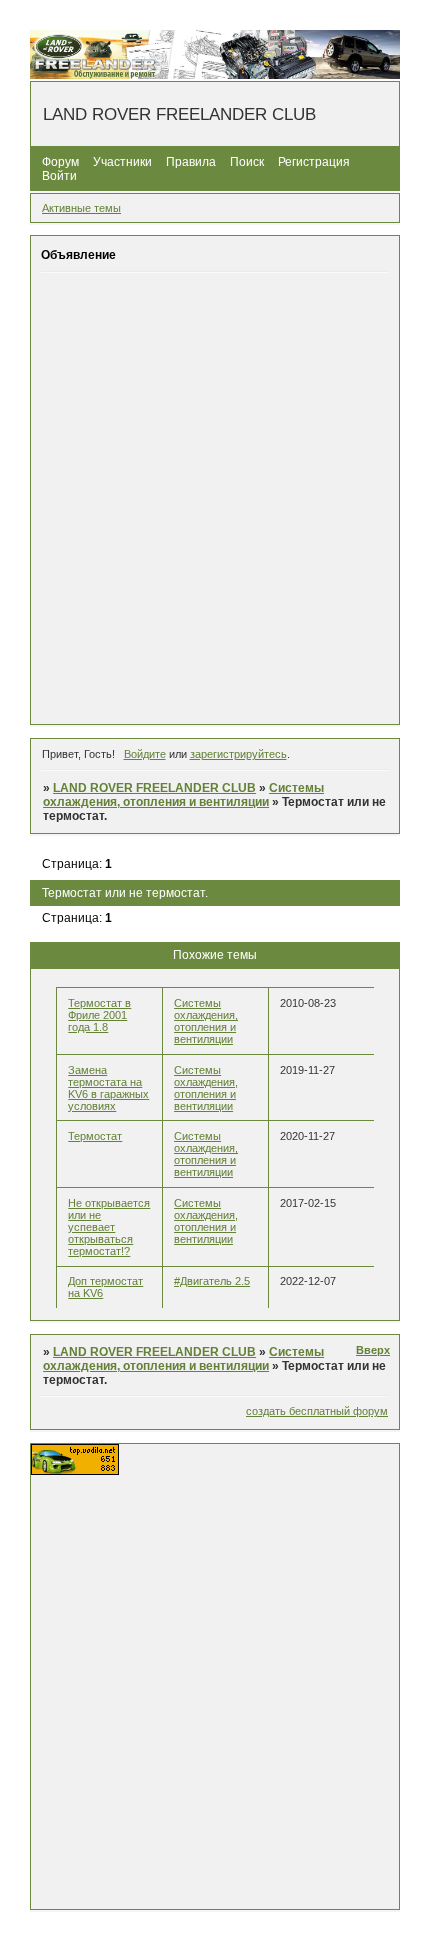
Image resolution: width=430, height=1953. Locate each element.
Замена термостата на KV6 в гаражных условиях (108, 1088)
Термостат (95, 1136)
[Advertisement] (215, 498)
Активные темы (81, 208)
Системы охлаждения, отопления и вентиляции (183, 795)
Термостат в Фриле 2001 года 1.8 (99, 1015)
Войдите (145, 754)
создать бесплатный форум (317, 1411)
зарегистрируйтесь (238, 754)
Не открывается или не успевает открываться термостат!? (109, 1227)
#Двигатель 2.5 (212, 1281)
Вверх (373, 1350)
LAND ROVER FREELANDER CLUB (154, 788)
